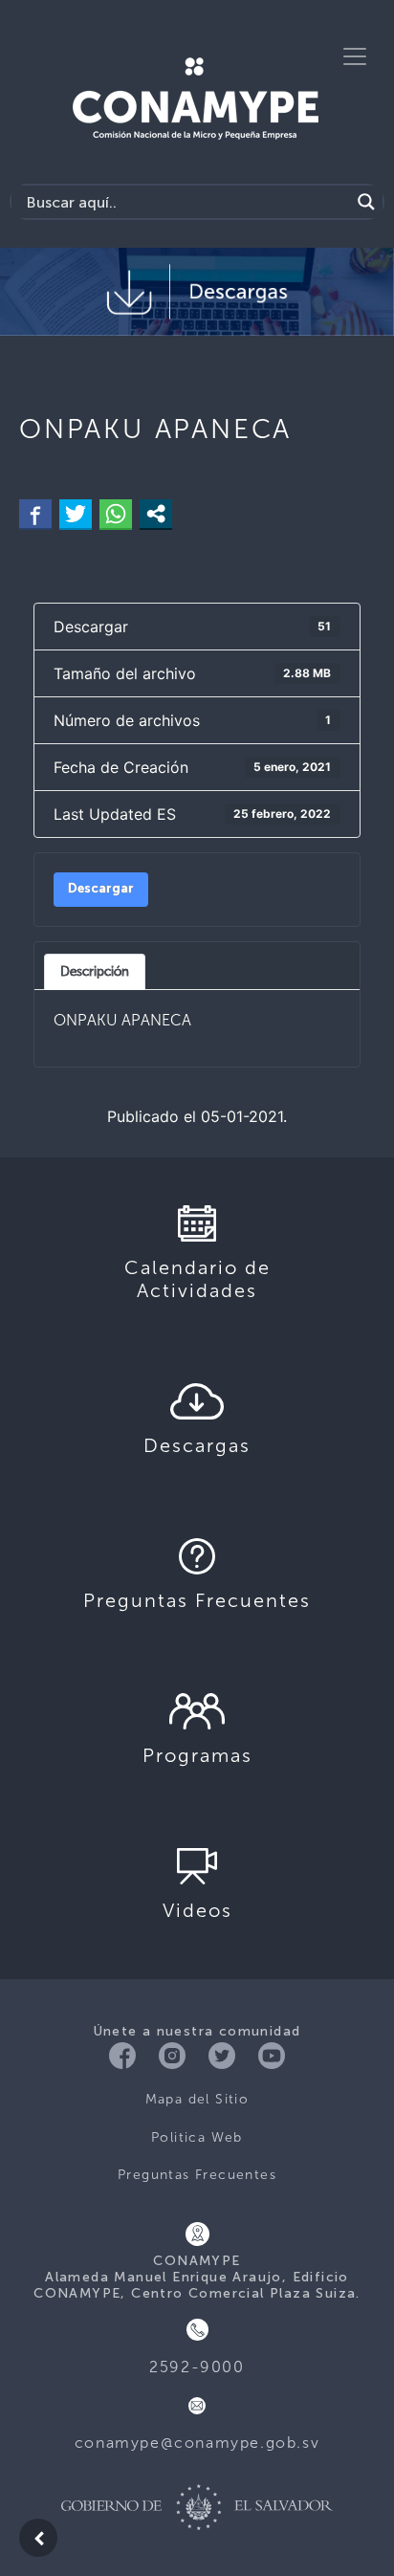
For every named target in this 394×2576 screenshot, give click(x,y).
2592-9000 (197, 2367)
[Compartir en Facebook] (35, 514)
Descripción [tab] (95, 971)
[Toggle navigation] (355, 56)
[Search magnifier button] (366, 202)
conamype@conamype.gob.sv (197, 2443)
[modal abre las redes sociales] (156, 514)
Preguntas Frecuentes (197, 2175)
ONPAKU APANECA (122, 1020)
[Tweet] (76, 514)
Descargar (101, 889)
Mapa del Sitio (197, 2099)
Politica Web (197, 2137)
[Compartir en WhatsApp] (116, 514)
